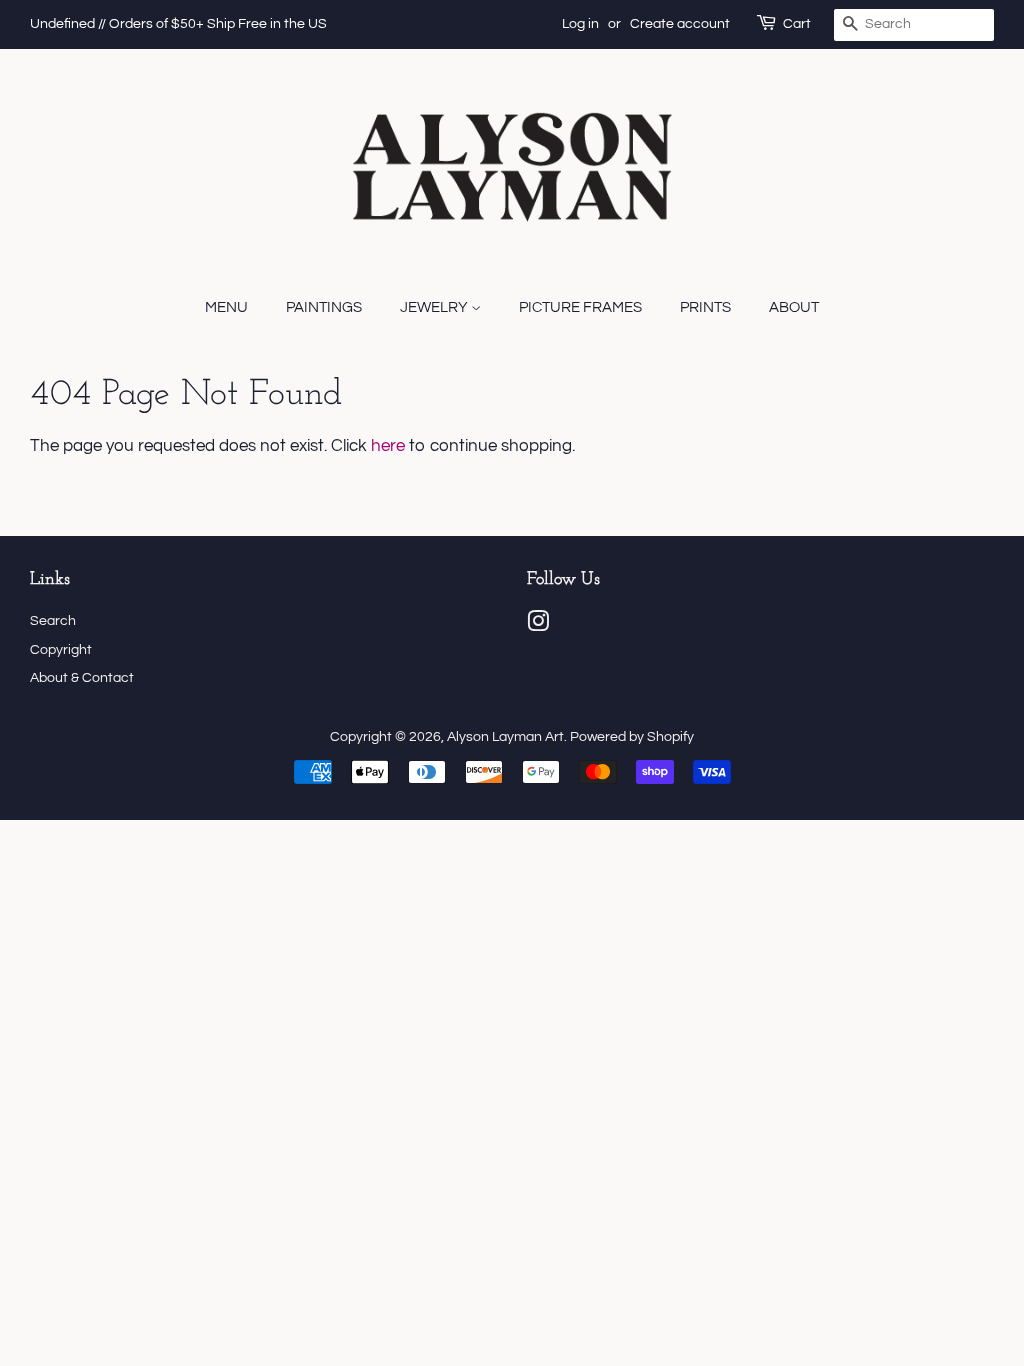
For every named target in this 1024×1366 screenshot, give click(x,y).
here (388, 446)
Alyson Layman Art (505, 736)
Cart (797, 24)
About (794, 307)
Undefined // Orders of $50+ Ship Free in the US (178, 24)
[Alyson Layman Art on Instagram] (538, 625)
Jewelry (435, 307)
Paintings (324, 307)
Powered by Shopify (632, 736)
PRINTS (705, 307)
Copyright (61, 649)
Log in (580, 24)
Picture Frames (580, 307)
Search (53, 620)
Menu (226, 307)
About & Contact (82, 677)
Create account (680, 24)
